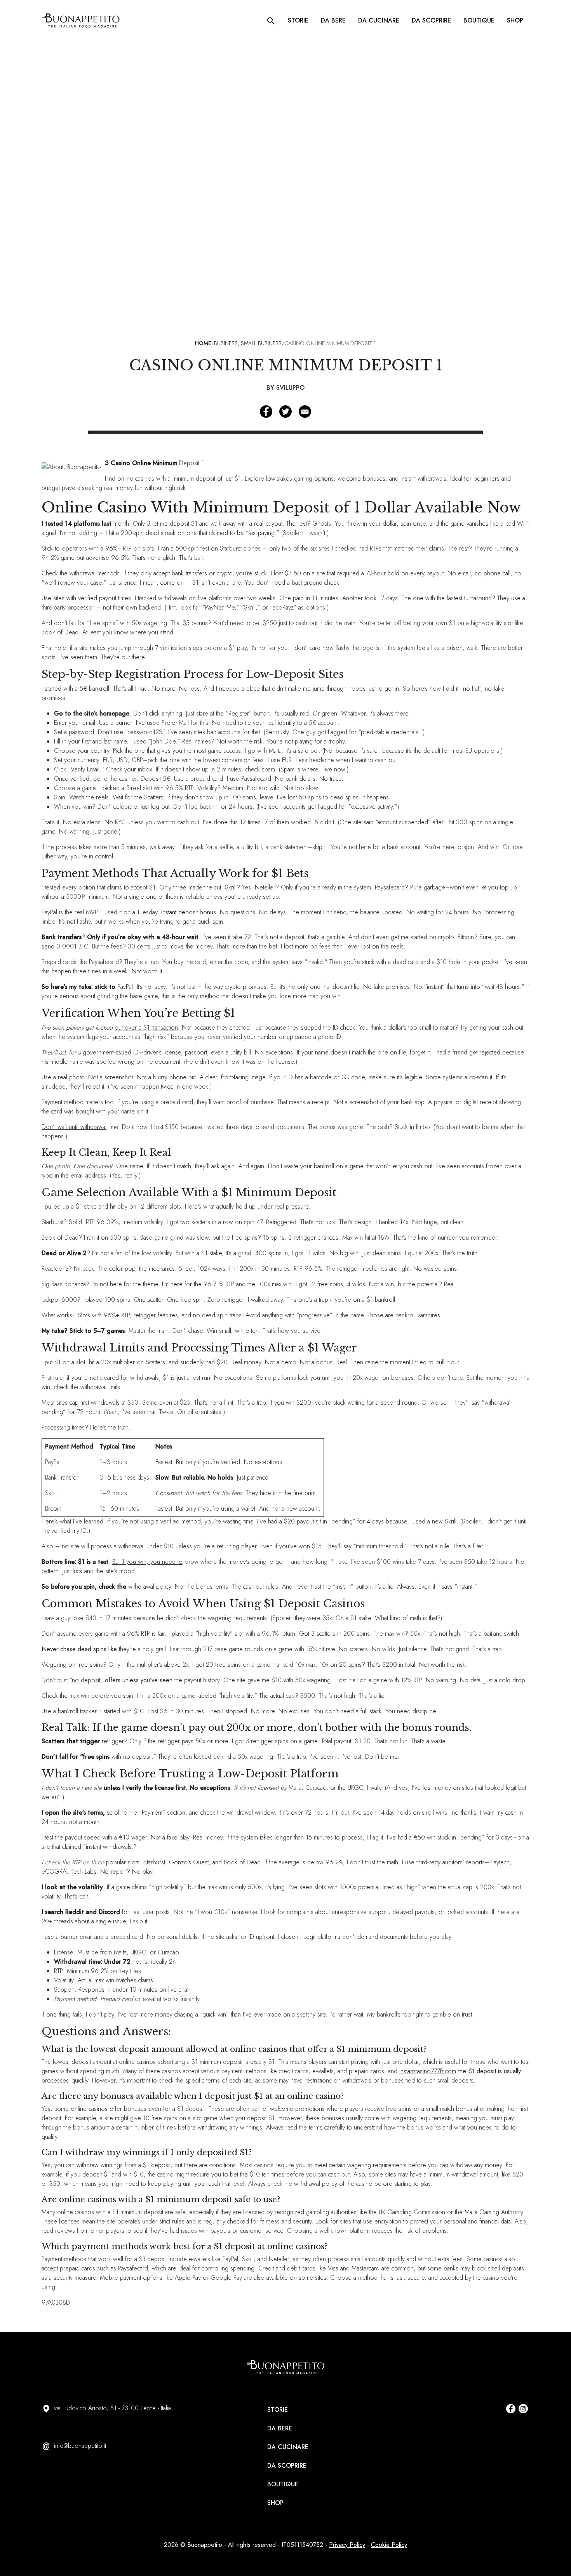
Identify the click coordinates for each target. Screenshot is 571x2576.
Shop (515, 20)
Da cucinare (379, 20)
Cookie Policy (389, 2545)
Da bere (333, 20)
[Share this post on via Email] (305, 412)
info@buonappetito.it (80, 2446)
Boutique (479, 20)
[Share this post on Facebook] (266, 412)
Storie (298, 20)
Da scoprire (431, 20)
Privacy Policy (347, 2545)
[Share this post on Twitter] (285, 412)
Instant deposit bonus (189, 912)
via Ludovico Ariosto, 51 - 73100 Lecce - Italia (112, 2408)
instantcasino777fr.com (428, 2071)
